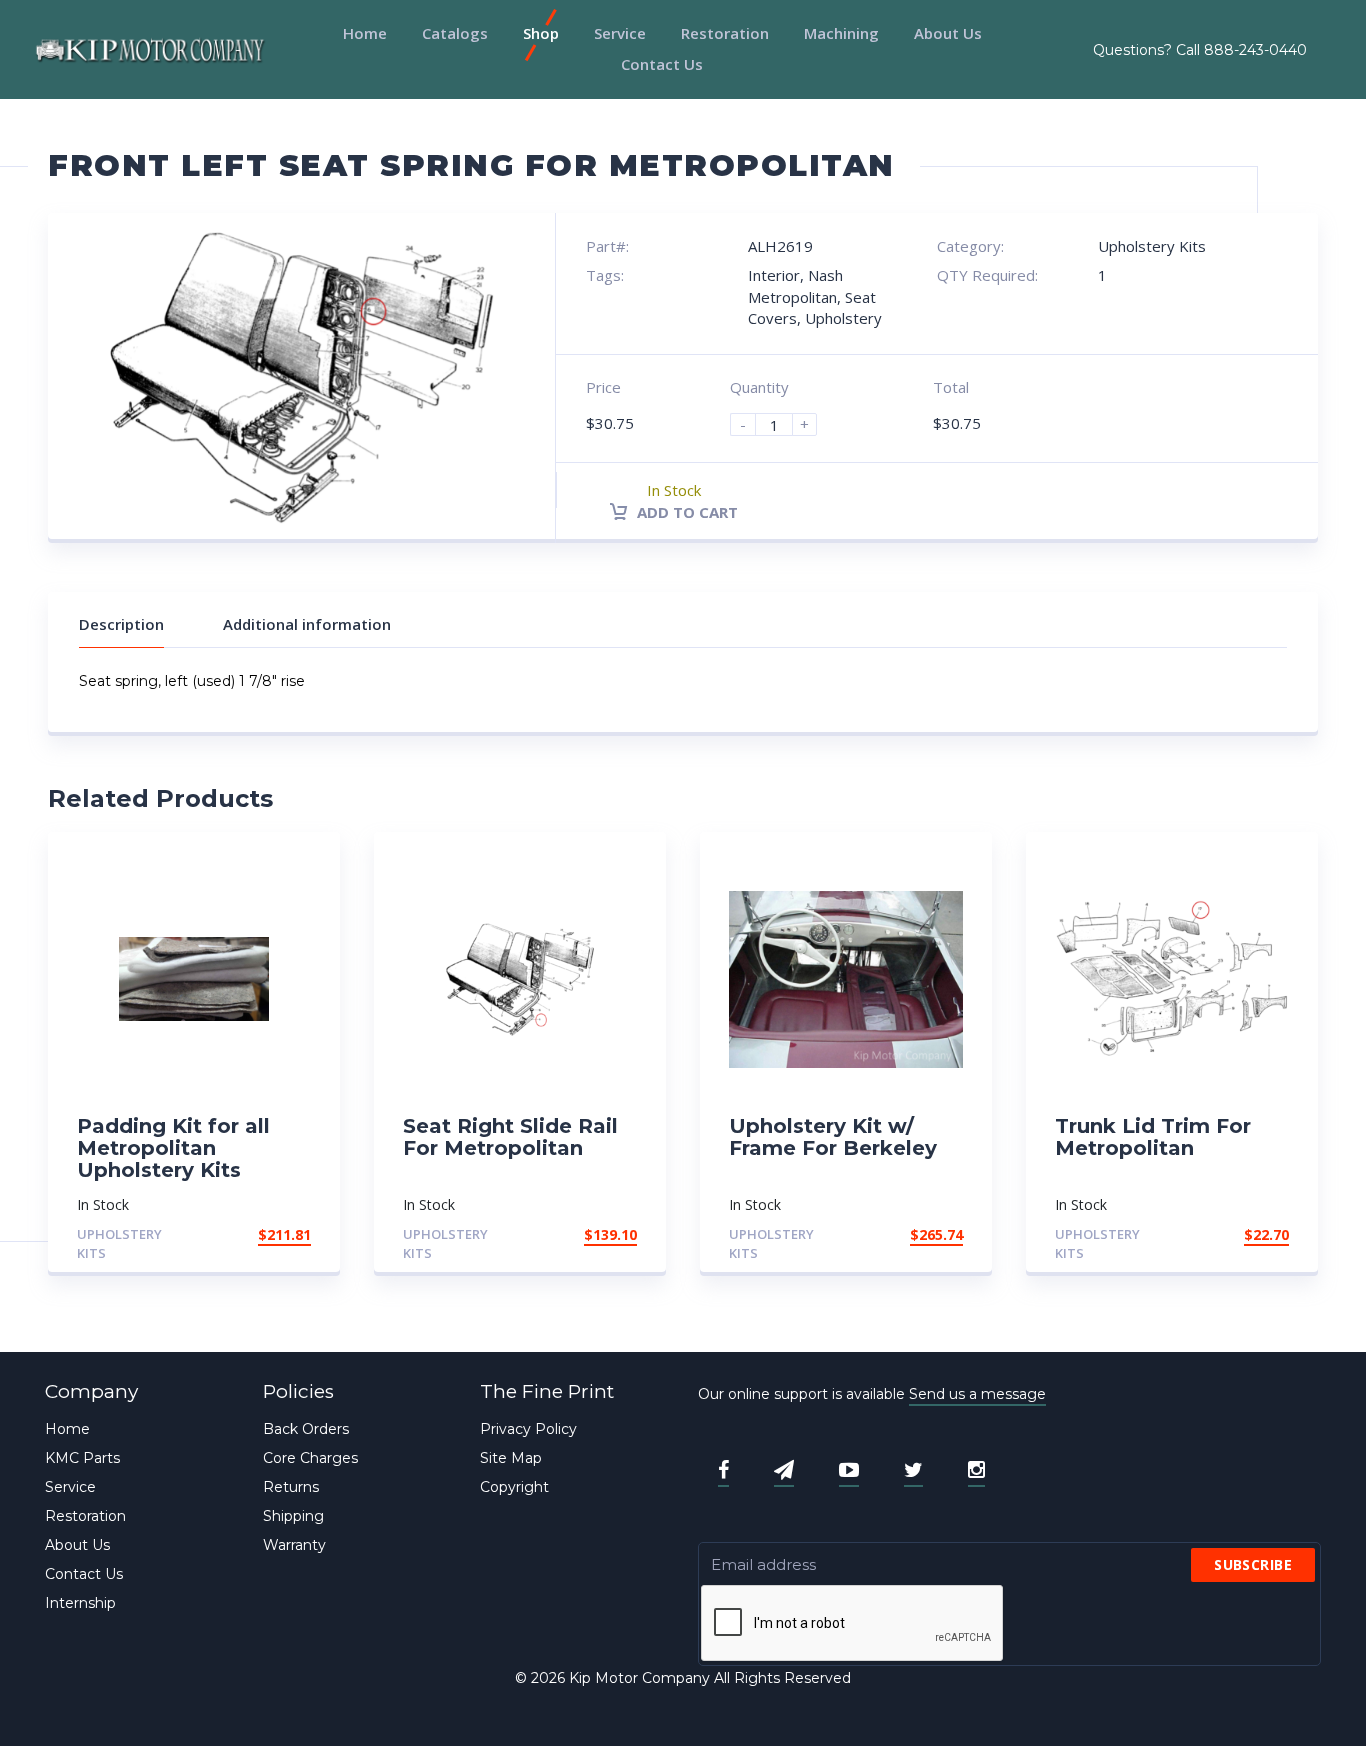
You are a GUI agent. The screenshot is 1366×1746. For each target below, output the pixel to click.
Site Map (511, 1458)
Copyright (514, 1487)
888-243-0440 (1255, 50)
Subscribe (1253, 1564)
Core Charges (310, 1458)
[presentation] (853, 1624)
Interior (774, 275)
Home (365, 33)
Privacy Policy (528, 1429)
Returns (291, 1487)
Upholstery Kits (1152, 246)
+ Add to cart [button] (256, 1234)
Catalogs (455, 33)
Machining (841, 33)
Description (121, 624)
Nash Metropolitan (795, 285)
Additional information (307, 624)
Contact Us (662, 64)
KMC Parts (82, 1458)
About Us (948, 33)
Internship (80, 1603)
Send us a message (977, 1394)
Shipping (293, 1516)
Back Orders (306, 1429)
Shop (541, 33)
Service (620, 33)
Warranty (294, 1545)
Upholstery (843, 318)
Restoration (725, 33)
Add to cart (685, 512)
